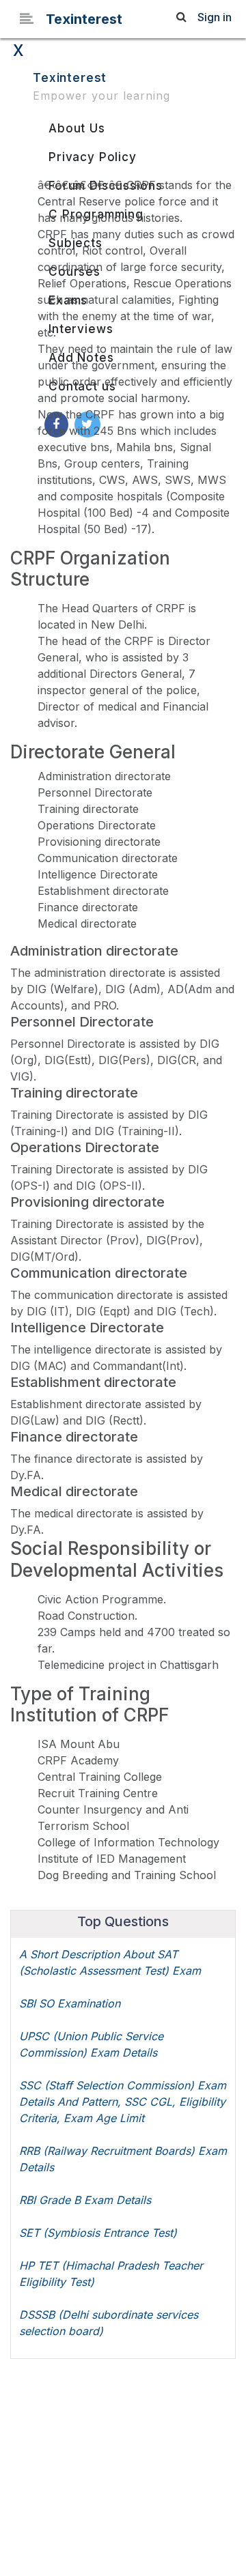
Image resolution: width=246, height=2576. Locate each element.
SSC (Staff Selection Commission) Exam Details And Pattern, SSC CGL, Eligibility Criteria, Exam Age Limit (123, 2102)
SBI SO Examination (70, 2003)
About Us (77, 128)
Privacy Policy (93, 157)
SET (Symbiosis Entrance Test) (98, 2233)
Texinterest (84, 19)
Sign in (215, 17)
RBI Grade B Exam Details (85, 2200)
